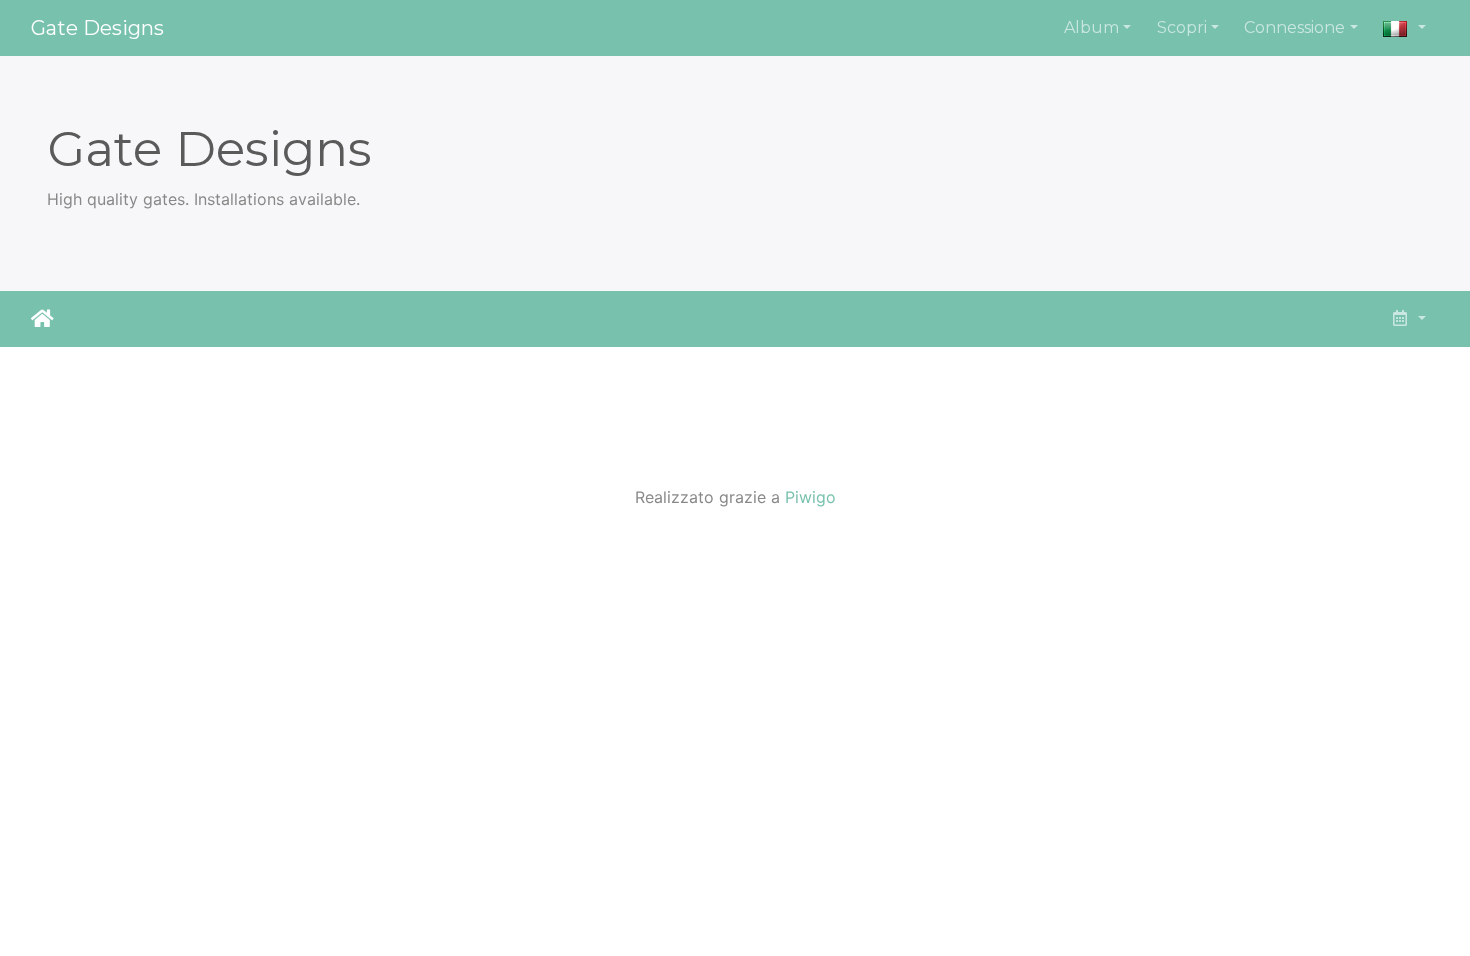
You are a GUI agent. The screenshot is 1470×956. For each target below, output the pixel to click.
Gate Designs (97, 28)
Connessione (1294, 27)
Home (42, 319)
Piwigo (810, 497)
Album (1091, 27)
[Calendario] (1408, 319)
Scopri (1182, 27)
